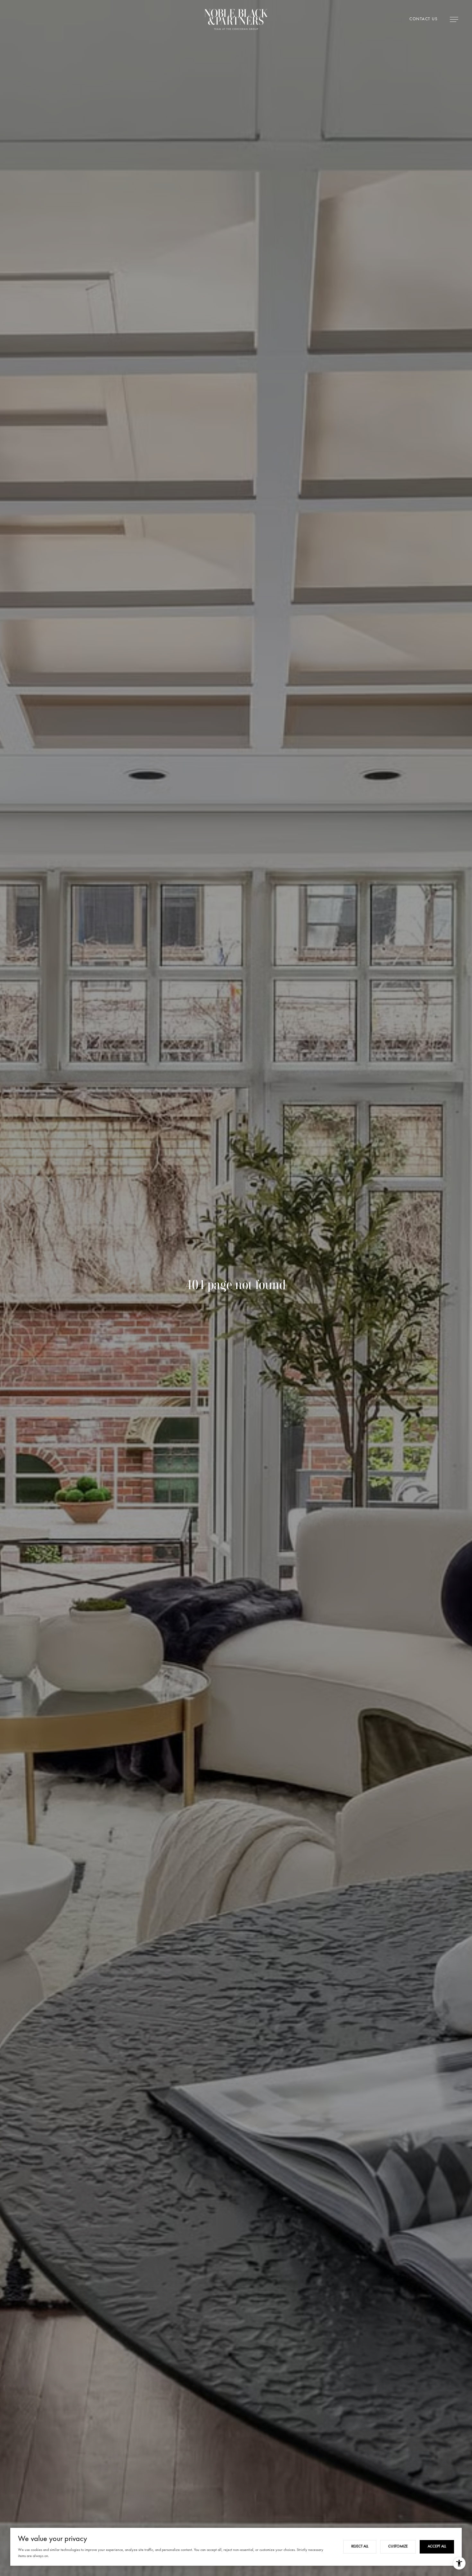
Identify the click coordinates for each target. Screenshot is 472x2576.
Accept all (437, 2546)
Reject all (360, 2546)
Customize (398, 2546)
